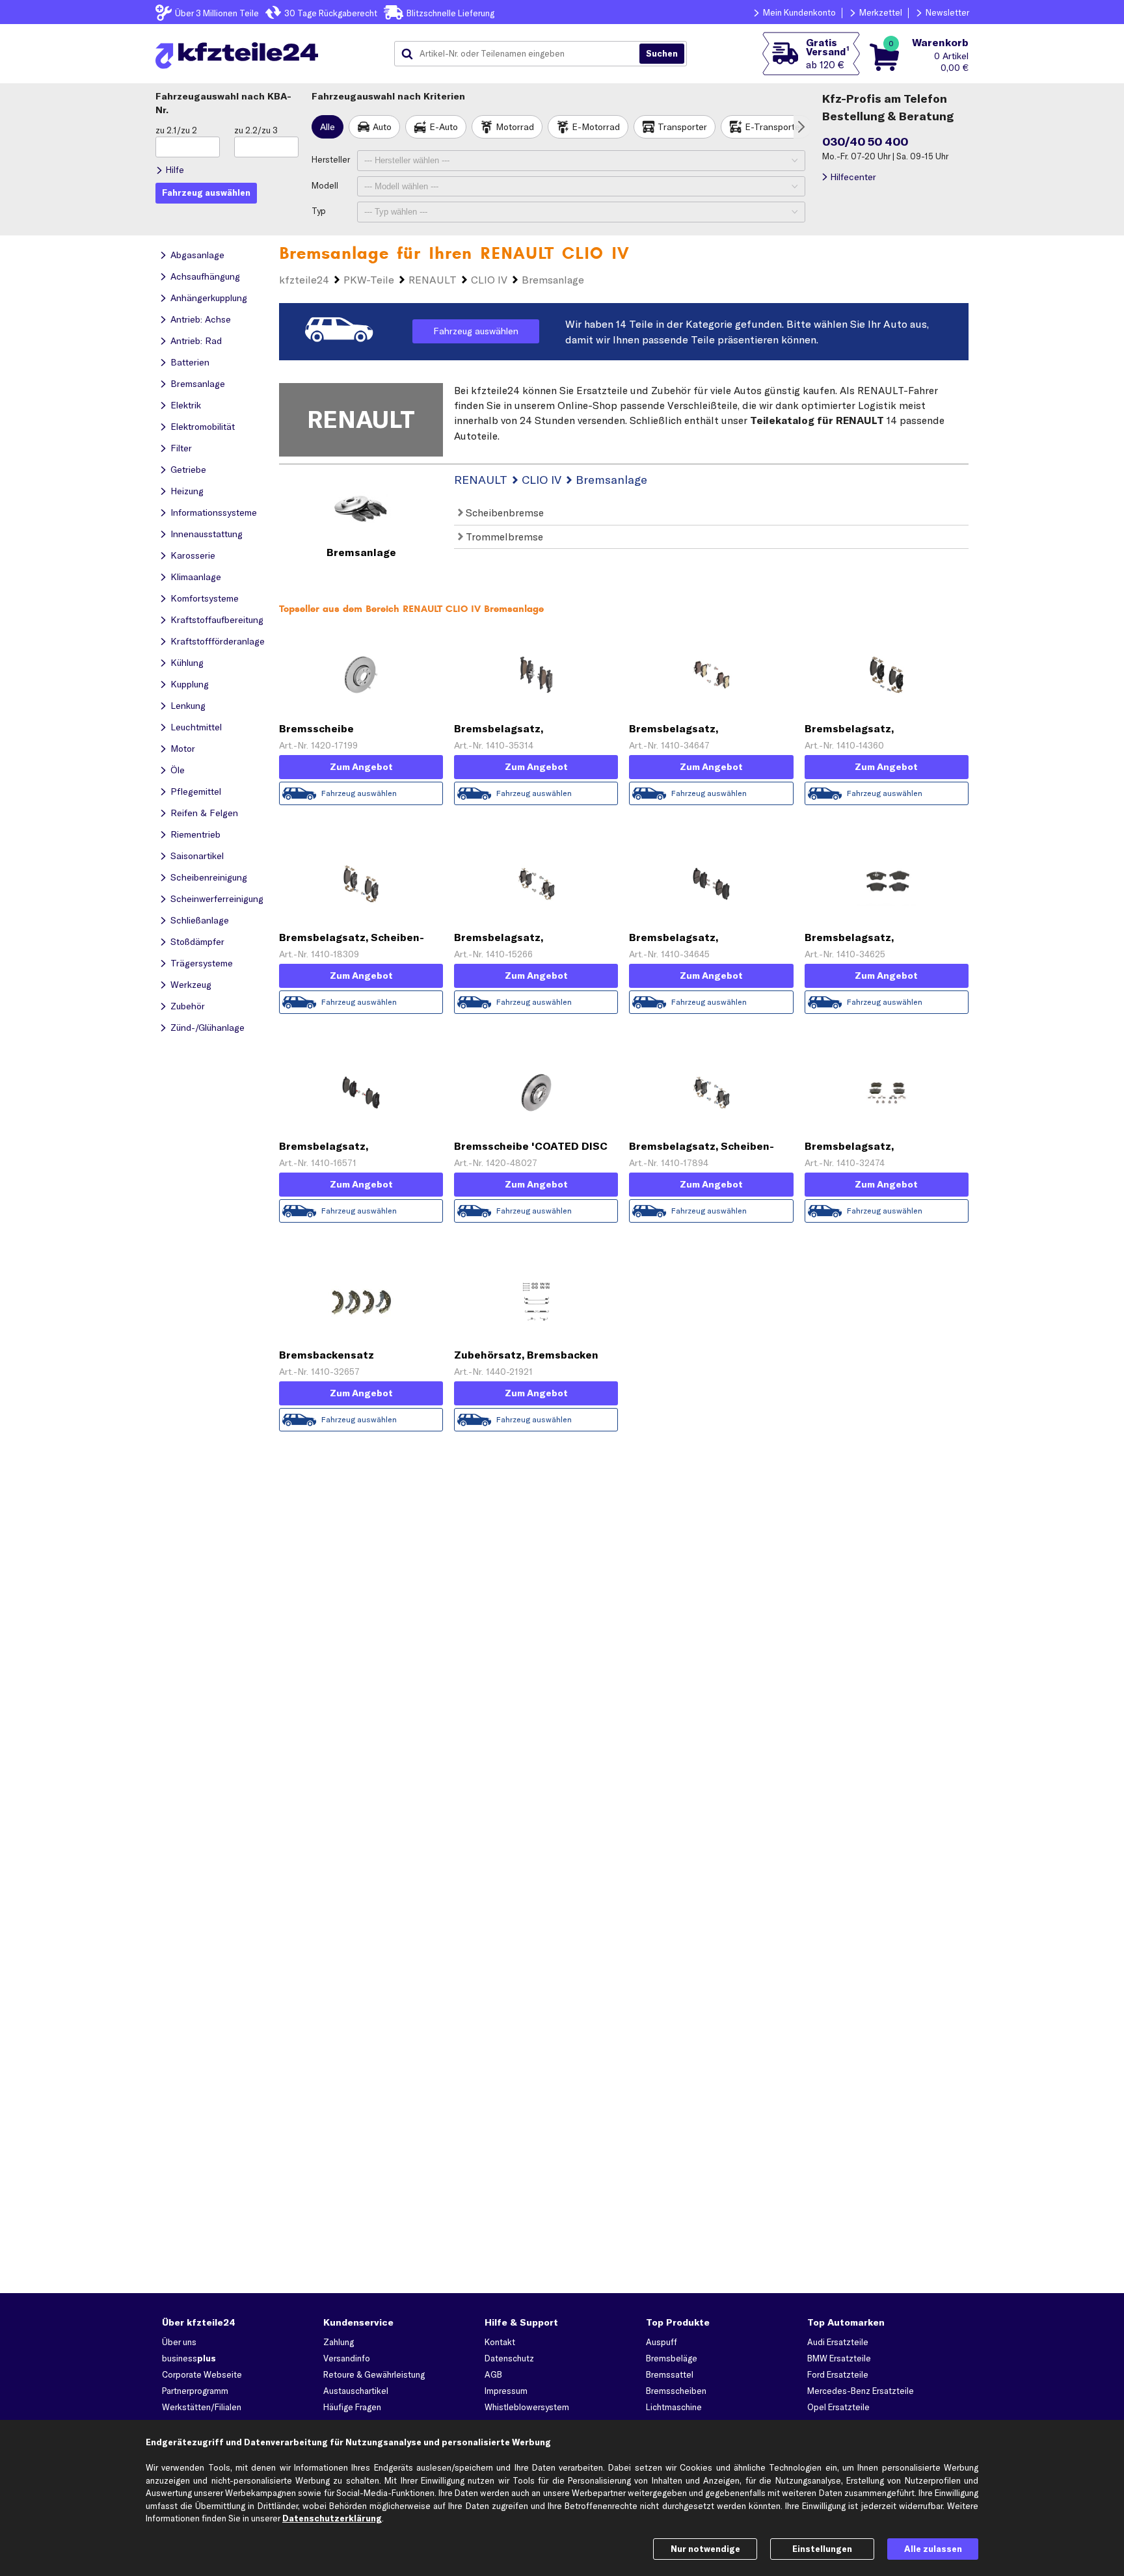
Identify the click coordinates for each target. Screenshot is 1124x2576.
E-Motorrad (596, 127)
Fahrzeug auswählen (476, 331)
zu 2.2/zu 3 (256, 130)
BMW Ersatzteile (839, 2358)
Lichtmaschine (674, 2407)
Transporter (682, 127)
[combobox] (522, 54)
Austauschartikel (356, 2391)
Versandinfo (347, 2358)
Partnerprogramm (195, 2391)
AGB (493, 2374)
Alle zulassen (933, 2549)
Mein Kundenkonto (799, 12)
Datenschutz (509, 2358)
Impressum (506, 2391)
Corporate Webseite (202, 2374)
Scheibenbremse (503, 512)
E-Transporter (774, 127)
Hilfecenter (853, 177)
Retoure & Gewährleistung (374, 2374)
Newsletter (947, 12)
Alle (328, 127)
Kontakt (500, 2342)
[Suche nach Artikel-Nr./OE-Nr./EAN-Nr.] (662, 54)
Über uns (179, 2342)
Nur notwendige (705, 2549)
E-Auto (444, 127)
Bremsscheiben (676, 2391)
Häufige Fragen (352, 2407)
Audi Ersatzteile (838, 2342)
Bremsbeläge (672, 2358)
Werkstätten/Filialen (202, 2407)
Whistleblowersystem (527, 2407)
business (189, 2358)
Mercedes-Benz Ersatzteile (861, 2391)
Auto (382, 127)
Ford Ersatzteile (838, 2374)
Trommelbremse (503, 537)
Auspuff (662, 2342)
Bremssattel (670, 2374)
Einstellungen (822, 2549)
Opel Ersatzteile (838, 2407)
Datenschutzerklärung (332, 2518)
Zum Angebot (361, 767)
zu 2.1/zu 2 (176, 130)
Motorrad (515, 127)
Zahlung (339, 2342)
